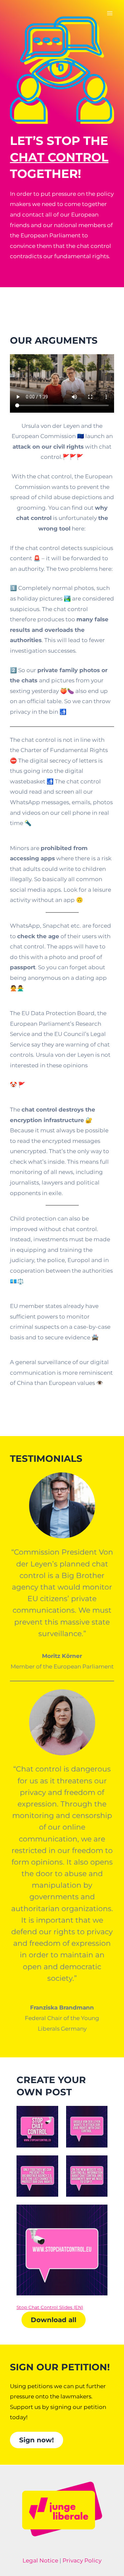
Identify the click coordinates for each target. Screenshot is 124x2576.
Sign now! (37, 2440)
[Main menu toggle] (110, 13)
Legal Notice (40, 2560)
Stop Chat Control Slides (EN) (50, 2307)
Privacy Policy (82, 2560)
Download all (54, 2320)
